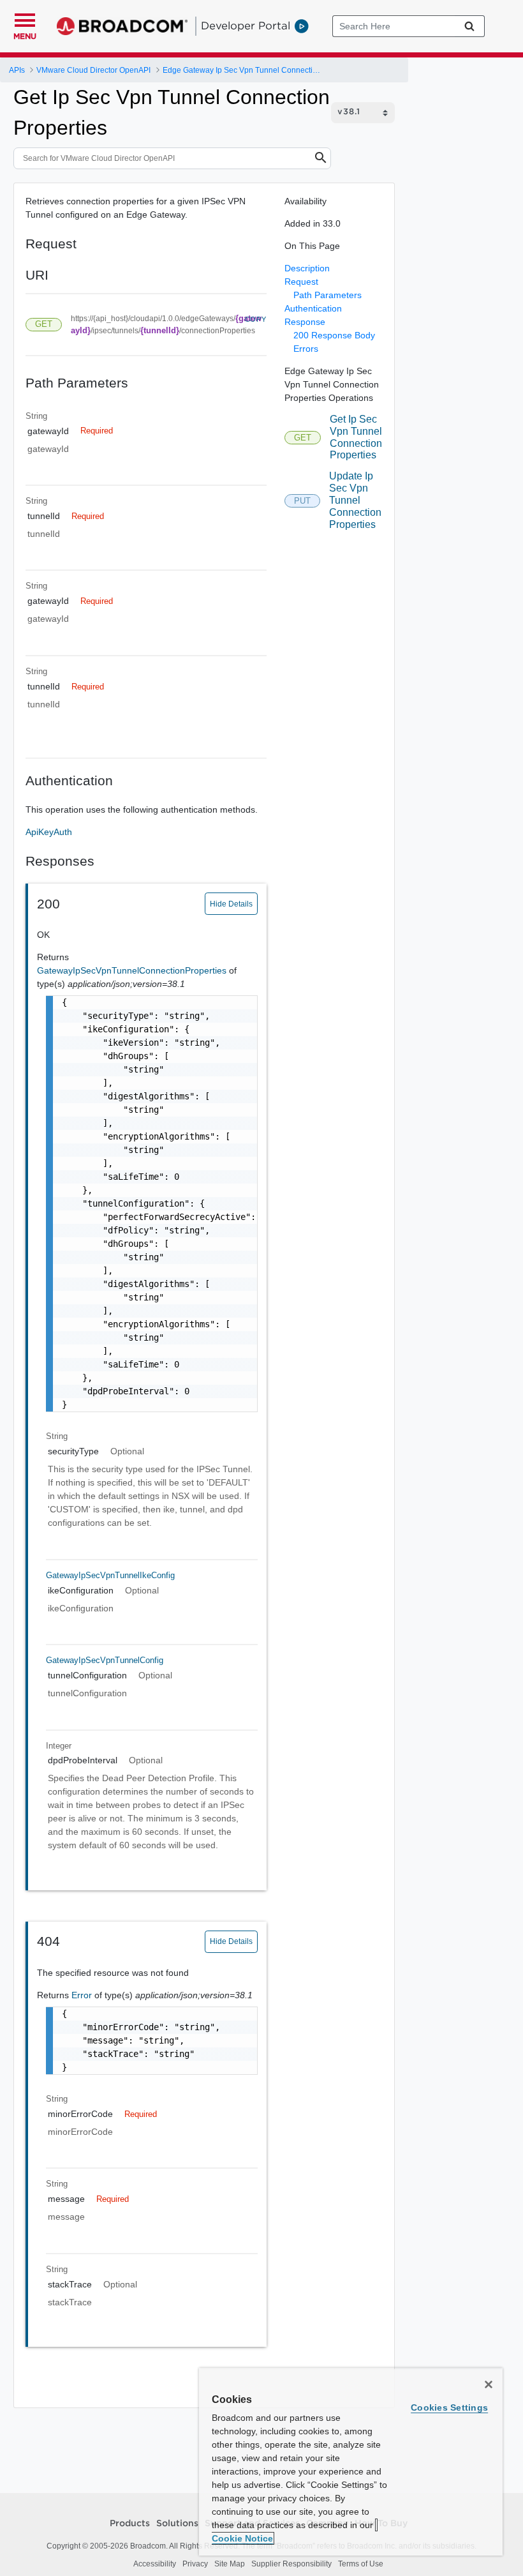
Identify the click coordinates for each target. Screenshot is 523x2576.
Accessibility (155, 2564)
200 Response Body (334, 335)
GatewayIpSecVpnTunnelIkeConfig (110, 1575)
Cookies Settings (449, 2407)
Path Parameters (328, 295)
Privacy (195, 2564)
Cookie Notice (242, 2538)
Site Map (230, 2564)
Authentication (313, 308)
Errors (306, 349)
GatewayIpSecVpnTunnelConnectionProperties (133, 970)
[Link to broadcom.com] (122, 26)
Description (307, 268)
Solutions (177, 2524)
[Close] (489, 2384)
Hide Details (231, 904)
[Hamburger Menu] (25, 19)
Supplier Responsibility (291, 2564)
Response (305, 322)
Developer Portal (246, 26)
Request (301, 282)
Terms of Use (361, 2564)
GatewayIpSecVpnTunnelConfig (105, 1660)
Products (130, 2524)
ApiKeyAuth (49, 832)
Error (83, 1995)
